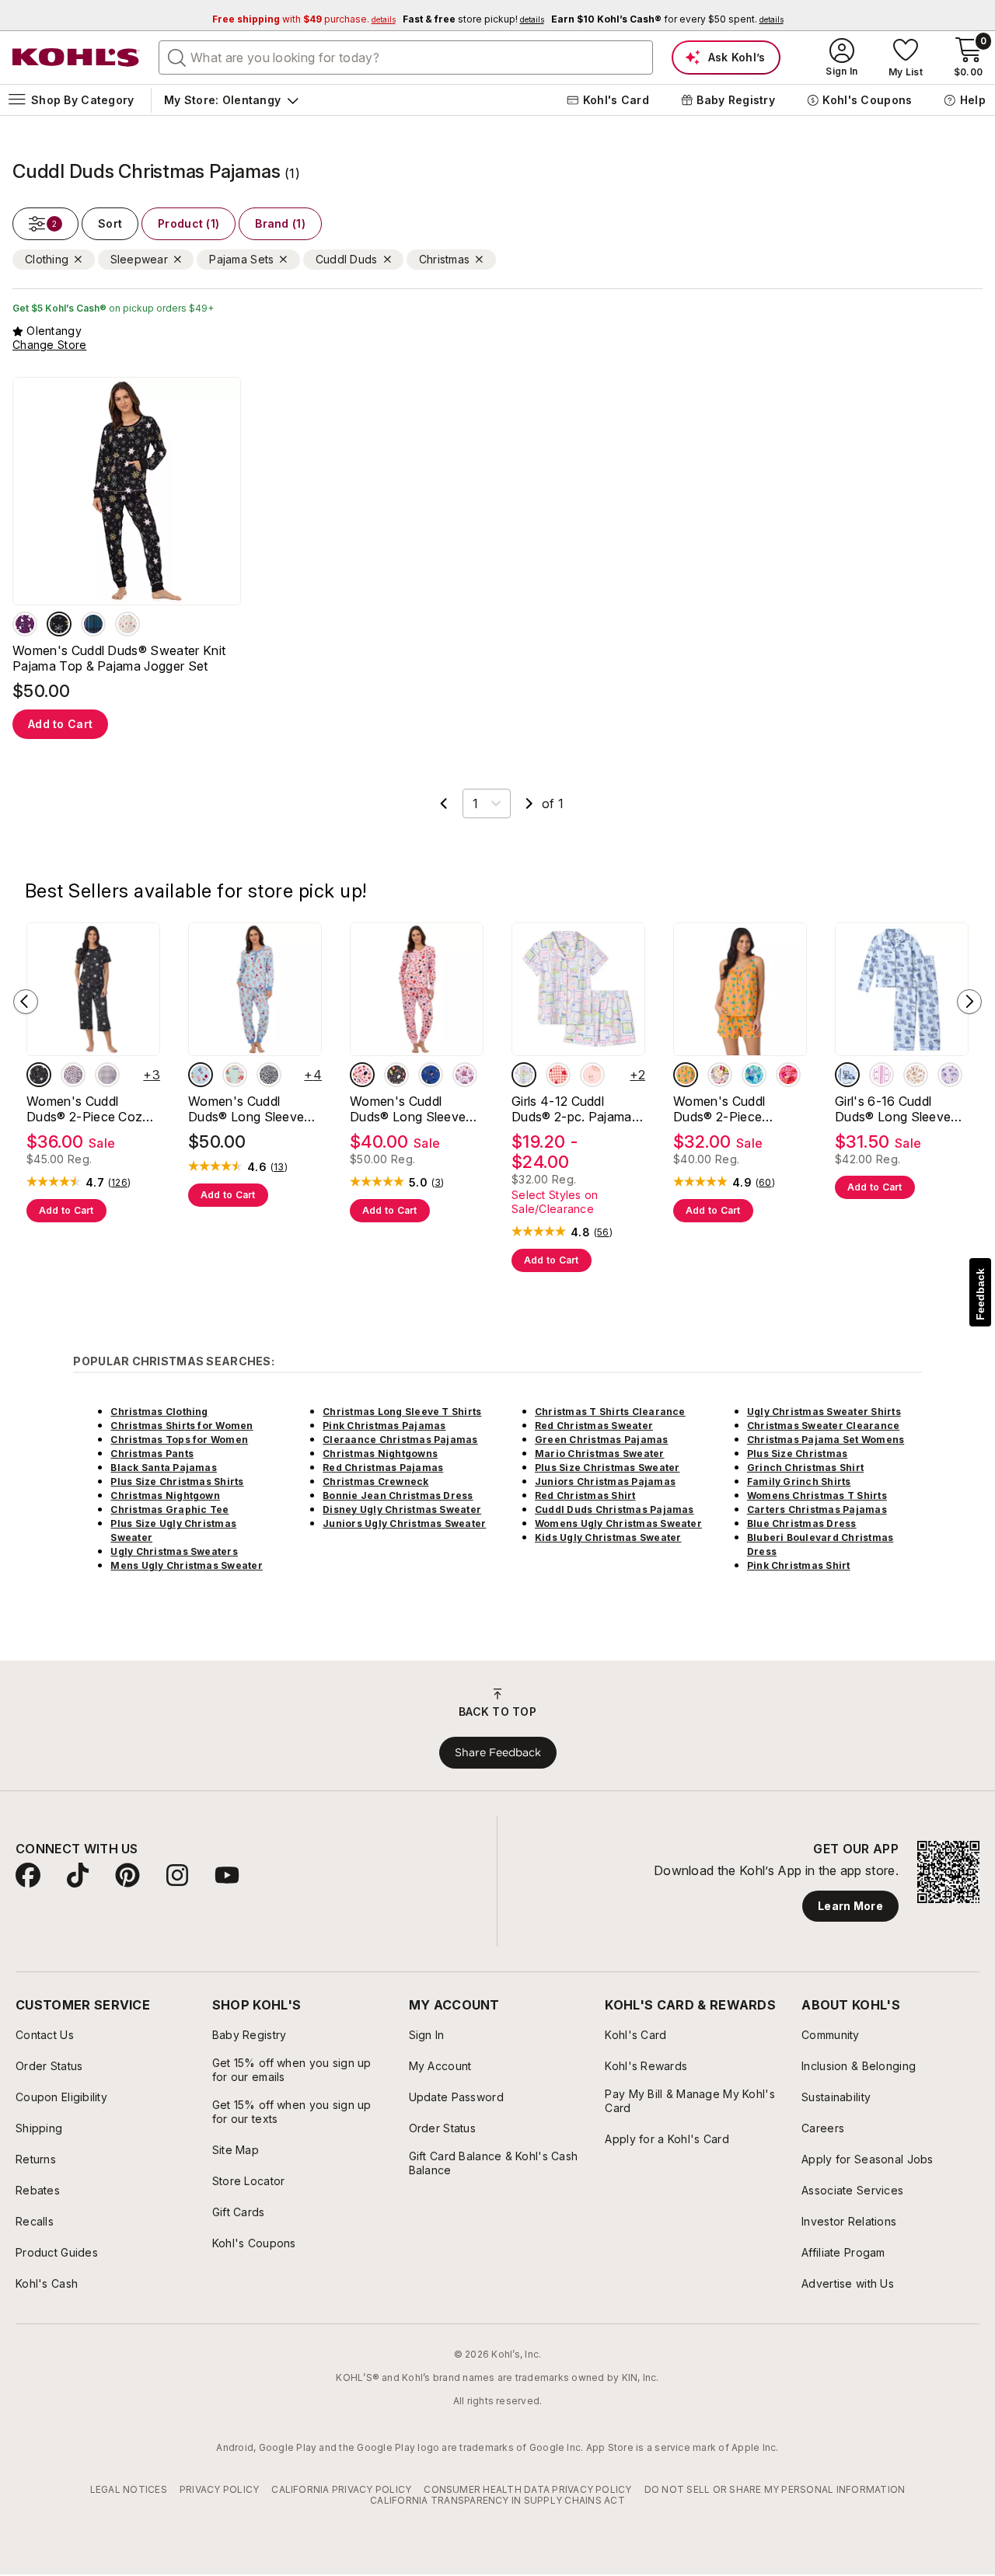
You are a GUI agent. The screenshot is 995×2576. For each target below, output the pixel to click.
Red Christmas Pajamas (383, 1468)
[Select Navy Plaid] (93, 624)
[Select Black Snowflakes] (59, 624)
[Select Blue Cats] (431, 1075)
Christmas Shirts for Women (182, 1426)
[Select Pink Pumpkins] (362, 1075)
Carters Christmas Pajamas (817, 1509)
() (119, 1183)
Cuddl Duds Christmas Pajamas (614, 1509)
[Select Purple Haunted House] (465, 1075)
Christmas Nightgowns (380, 1454)
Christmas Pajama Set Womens (826, 1440)
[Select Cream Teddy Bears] (916, 1075)
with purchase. (304, 19)
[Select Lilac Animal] (73, 1075)
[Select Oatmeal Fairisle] (127, 624)
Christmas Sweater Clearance (823, 1426)
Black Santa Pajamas (164, 1468)
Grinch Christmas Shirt (805, 1468)
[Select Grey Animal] (269, 1075)
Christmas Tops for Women (179, 1440)
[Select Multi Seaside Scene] (720, 1075)
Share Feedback (498, 1752)
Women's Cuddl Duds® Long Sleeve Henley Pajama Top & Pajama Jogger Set (413, 1109)
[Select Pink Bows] (882, 1075)
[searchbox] (406, 58)
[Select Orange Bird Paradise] (788, 1075)
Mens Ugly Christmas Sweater (186, 1565)
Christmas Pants (152, 1454)
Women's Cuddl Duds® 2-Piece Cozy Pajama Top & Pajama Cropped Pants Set (91, 1109)
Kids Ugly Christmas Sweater (608, 1537)
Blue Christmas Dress (802, 1523)
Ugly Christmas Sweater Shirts (824, 1412)
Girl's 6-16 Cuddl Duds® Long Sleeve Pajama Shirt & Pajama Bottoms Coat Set (901, 1109)
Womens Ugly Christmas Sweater (618, 1523)
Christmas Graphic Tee (169, 1509)
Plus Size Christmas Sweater (607, 1468)
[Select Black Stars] (39, 1075)
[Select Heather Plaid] (107, 1075)
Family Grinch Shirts (799, 1481)
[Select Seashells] (754, 1075)
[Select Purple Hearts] (25, 624)
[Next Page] (529, 803)
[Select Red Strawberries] (558, 1075)
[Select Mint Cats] (235, 1075)
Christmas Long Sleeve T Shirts (402, 1412)
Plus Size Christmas (798, 1454)
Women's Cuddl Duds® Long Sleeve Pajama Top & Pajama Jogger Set (252, 1109)
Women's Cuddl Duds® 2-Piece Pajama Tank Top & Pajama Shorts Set (730, 1109)
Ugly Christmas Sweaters (174, 1551)
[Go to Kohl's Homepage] (76, 58)
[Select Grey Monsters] (396, 1075)
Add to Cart (60, 724)
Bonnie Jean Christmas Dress (398, 1495)
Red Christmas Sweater (594, 1426)
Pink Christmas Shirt (799, 1565)
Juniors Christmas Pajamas (605, 1481)
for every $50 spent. (667, 19)
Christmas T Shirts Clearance (610, 1412)
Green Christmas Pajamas (602, 1440)
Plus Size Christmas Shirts (177, 1481)
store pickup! (473, 19)
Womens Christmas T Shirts (817, 1495)
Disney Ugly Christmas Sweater (402, 1509)
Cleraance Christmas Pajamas (400, 1440)
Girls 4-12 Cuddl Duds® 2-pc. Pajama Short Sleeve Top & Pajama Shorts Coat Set (572, 1109)
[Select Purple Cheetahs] (950, 1075)
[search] (177, 57)
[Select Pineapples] (686, 1075)
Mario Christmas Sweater (600, 1454)
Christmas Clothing (159, 1412)
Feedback (980, 1294)
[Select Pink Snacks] (592, 1075)
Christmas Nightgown (165, 1495)
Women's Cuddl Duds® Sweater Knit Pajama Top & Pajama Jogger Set (119, 658)
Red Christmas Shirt (585, 1495)
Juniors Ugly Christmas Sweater (404, 1523)
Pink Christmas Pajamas (384, 1426)
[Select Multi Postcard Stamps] (524, 1075)
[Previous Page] (444, 803)
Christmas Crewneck (375, 1481)
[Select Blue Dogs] (201, 1075)
